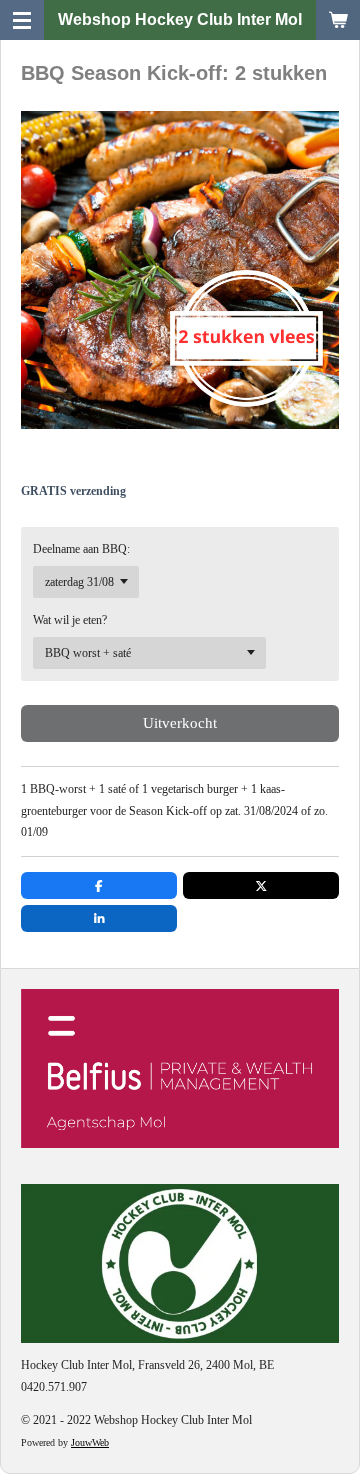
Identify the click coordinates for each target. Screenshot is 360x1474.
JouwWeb (90, 1442)
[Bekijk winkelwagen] (338, 20)
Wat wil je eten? (70, 620)
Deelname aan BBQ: (81, 549)
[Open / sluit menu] (22, 20)
